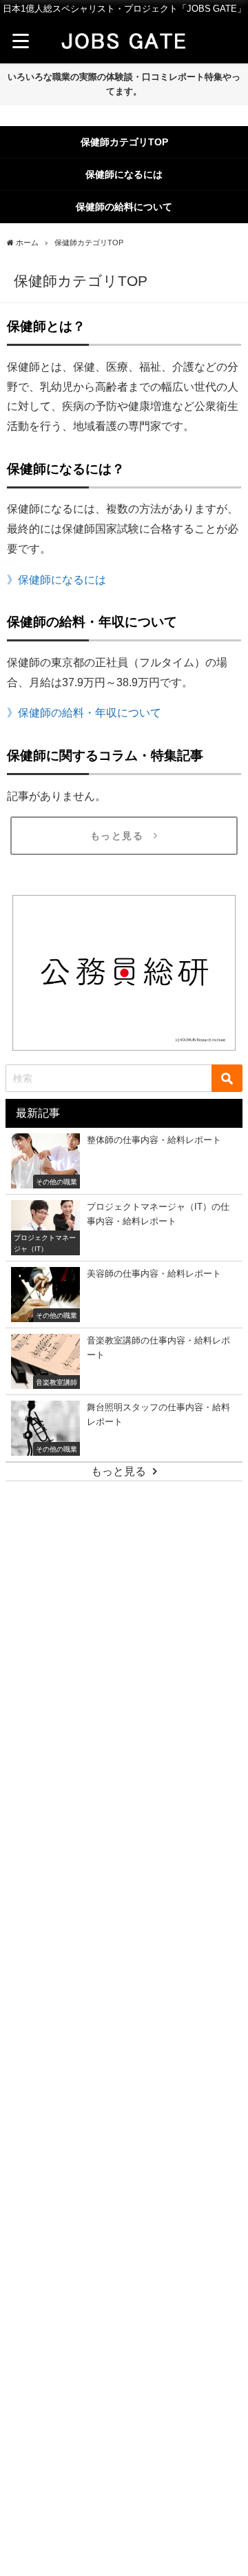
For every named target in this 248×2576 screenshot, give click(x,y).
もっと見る (117, 836)
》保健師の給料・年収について (84, 712)
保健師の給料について (124, 207)
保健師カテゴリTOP (124, 142)
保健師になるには (124, 174)
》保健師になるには (56, 579)
